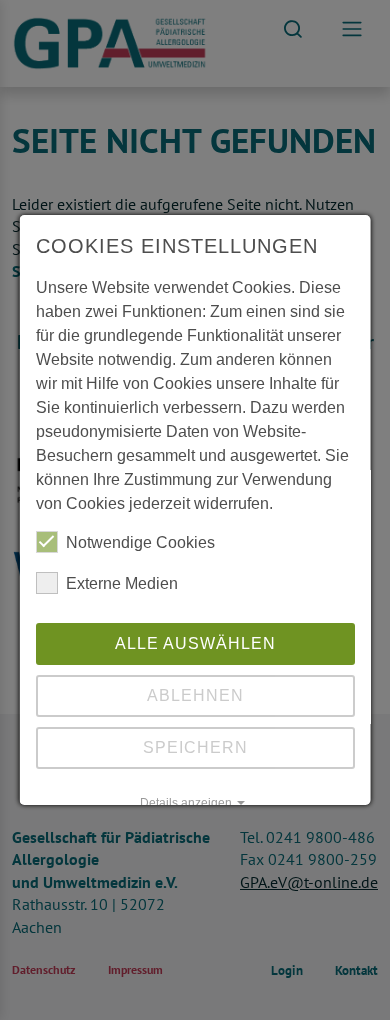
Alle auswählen (195, 643)
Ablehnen (195, 695)
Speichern (195, 747)
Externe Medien (122, 583)
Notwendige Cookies (140, 542)
